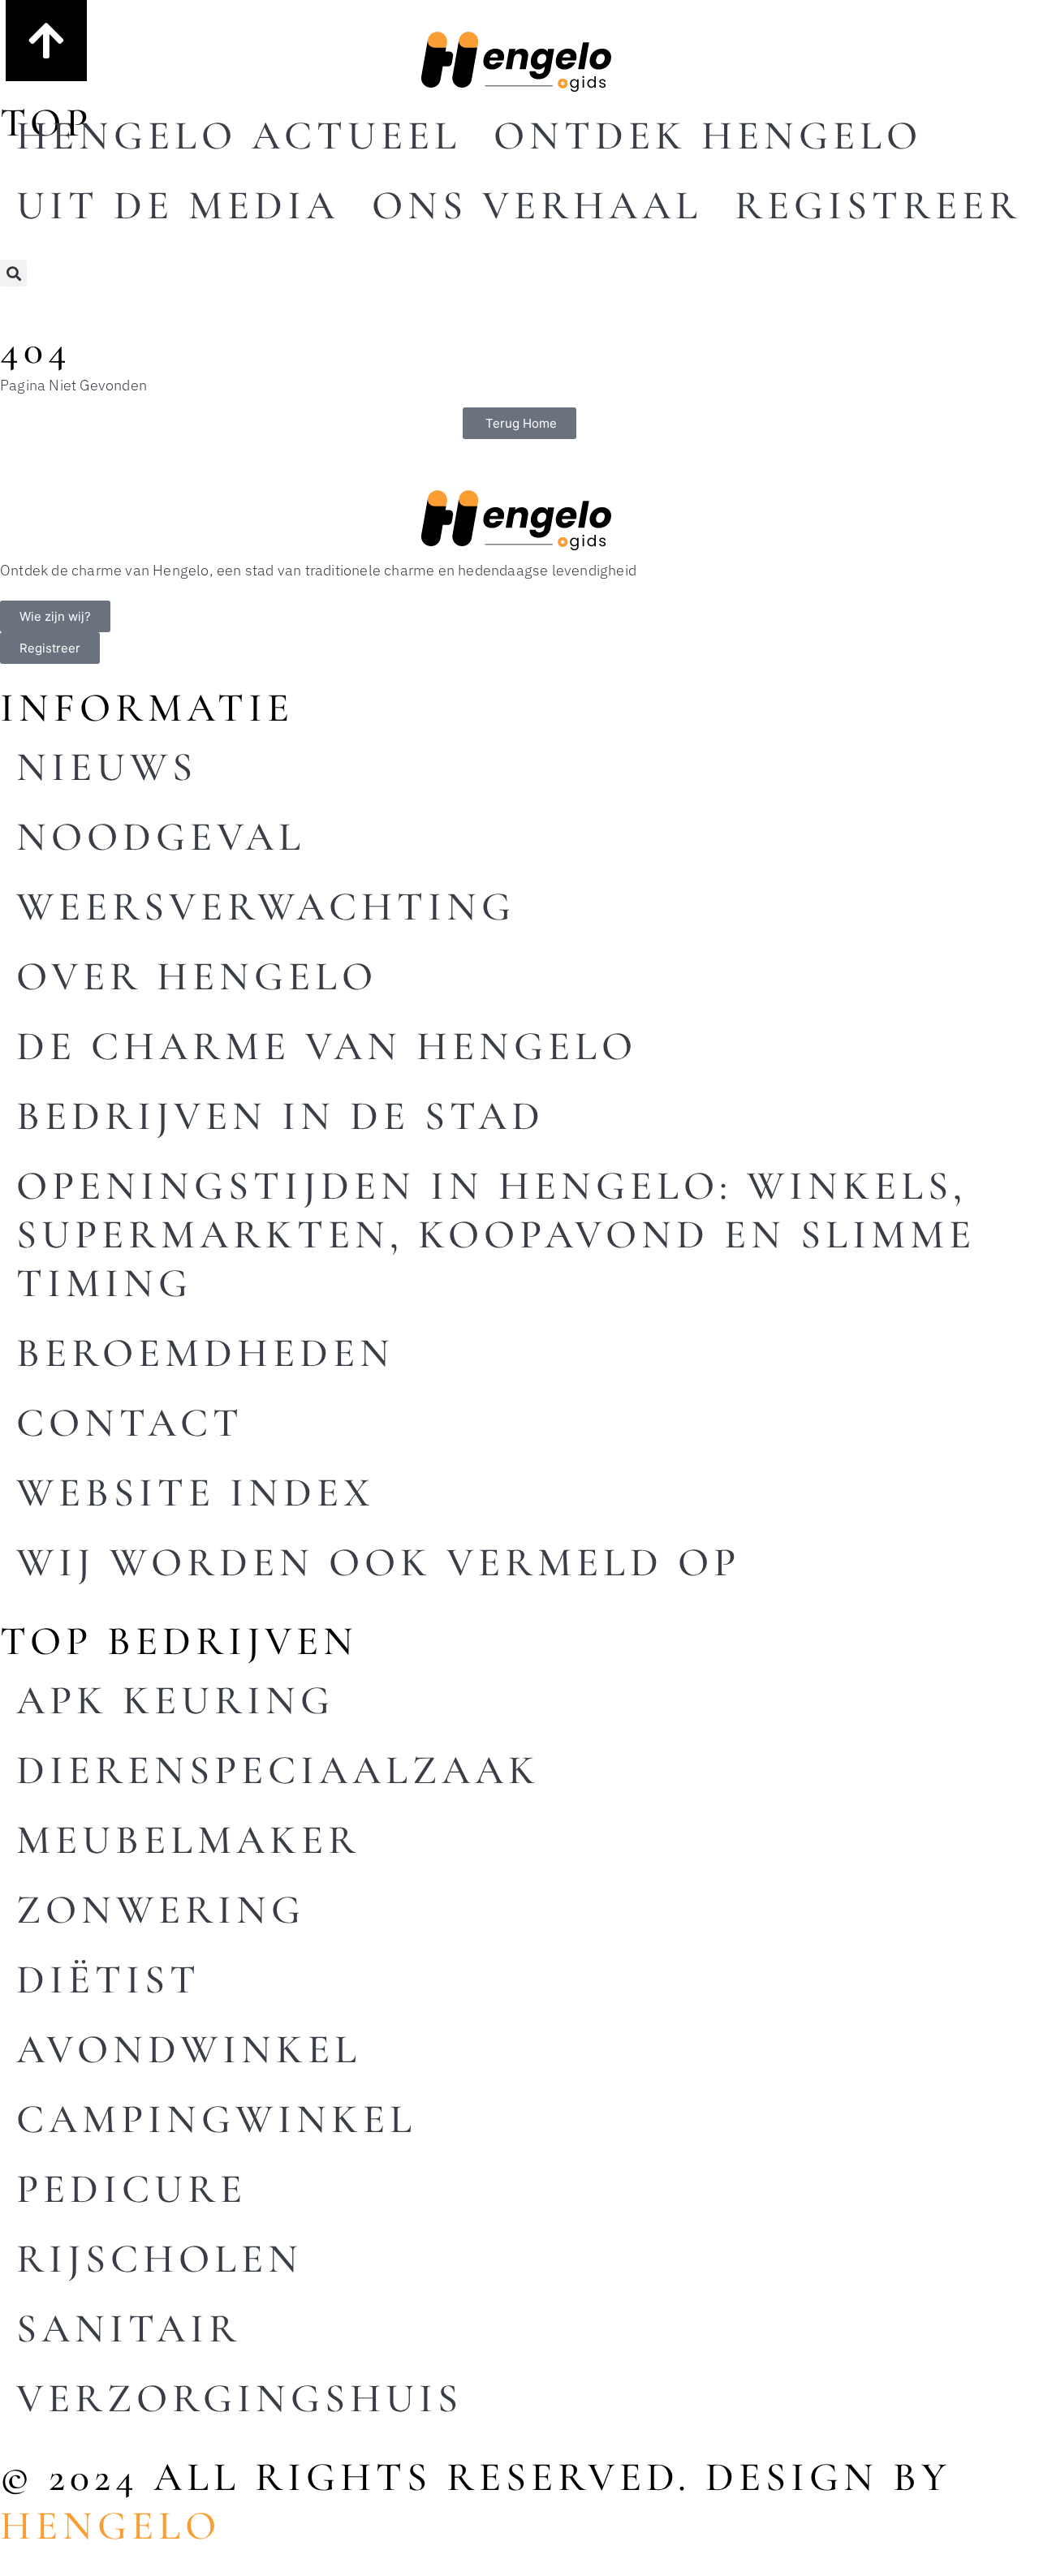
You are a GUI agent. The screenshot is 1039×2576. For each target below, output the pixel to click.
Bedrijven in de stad (280, 1116)
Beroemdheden (205, 1353)
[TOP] (46, 41)
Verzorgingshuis (239, 2398)
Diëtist (108, 1979)
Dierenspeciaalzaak (278, 1770)
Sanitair (129, 2328)
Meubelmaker (188, 1840)
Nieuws (107, 767)
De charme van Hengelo (327, 1046)
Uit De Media (178, 205)
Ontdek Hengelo (708, 136)
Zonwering (161, 1910)
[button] (13, 273)
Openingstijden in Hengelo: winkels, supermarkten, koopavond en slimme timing (496, 1234)
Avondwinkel (189, 2049)
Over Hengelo (197, 976)
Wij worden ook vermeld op (378, 1562)
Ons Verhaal (537, 205)
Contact (130, 1423)
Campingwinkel (216, 2119)
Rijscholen (160, 2259)
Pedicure (131, 2189)
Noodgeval (161, 837)
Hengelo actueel (239, 136)
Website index (196, 1493)
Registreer (878, 205)
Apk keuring (175, 1700)
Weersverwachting (266, 907)
